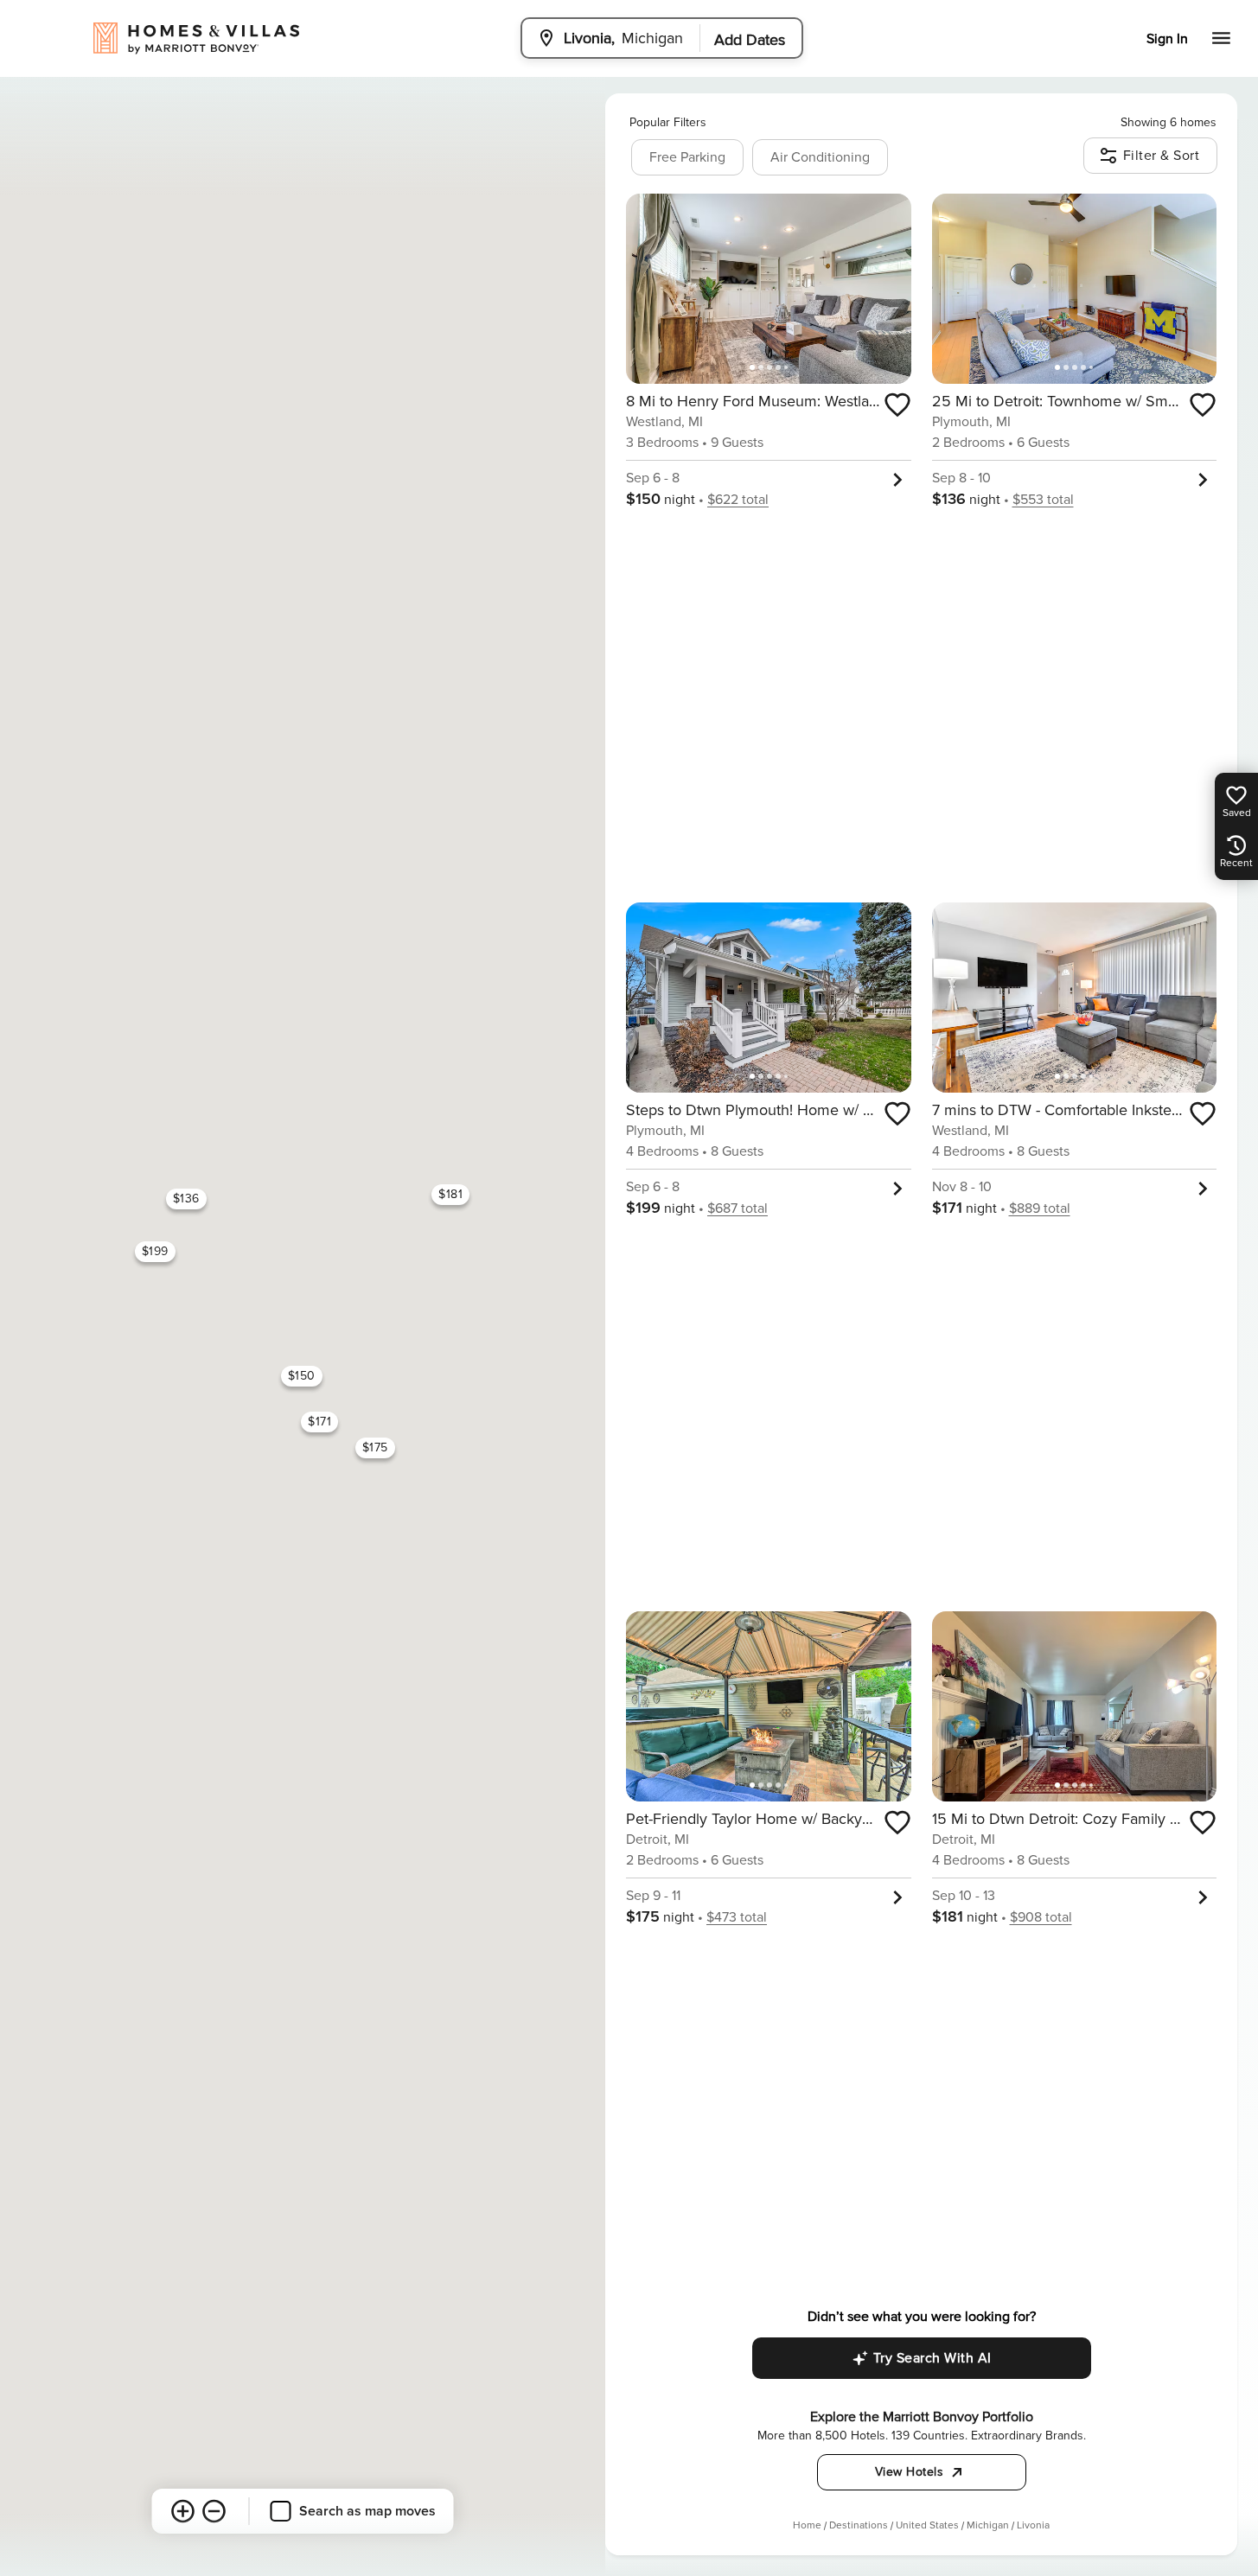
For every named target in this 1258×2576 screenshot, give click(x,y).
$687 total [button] (738, 1208)
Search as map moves (367, 2511)
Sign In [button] (1167, 39)
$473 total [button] (737, 1917)
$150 (302, 1376)
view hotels (910, 2472)
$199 (155, 1251)
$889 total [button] (1040, 1208)
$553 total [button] (1043, 500)
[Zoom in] (183, 2511)
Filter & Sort (1162, 156)
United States (927, 2525)
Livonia (1033, 2525)
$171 (319, 1422)
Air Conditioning (820, 157)
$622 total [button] (738, 500)
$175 (375, 1447)
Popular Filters (668, 122)
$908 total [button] (1041, 1917)
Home (807, 2525)
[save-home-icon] (897, 405)
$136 (186, 1199)
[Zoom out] (214, 2511)
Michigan (988, 2525)
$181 (450, 1194)
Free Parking (687, 157)
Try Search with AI (932, 2358)
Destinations (859, 2525)
